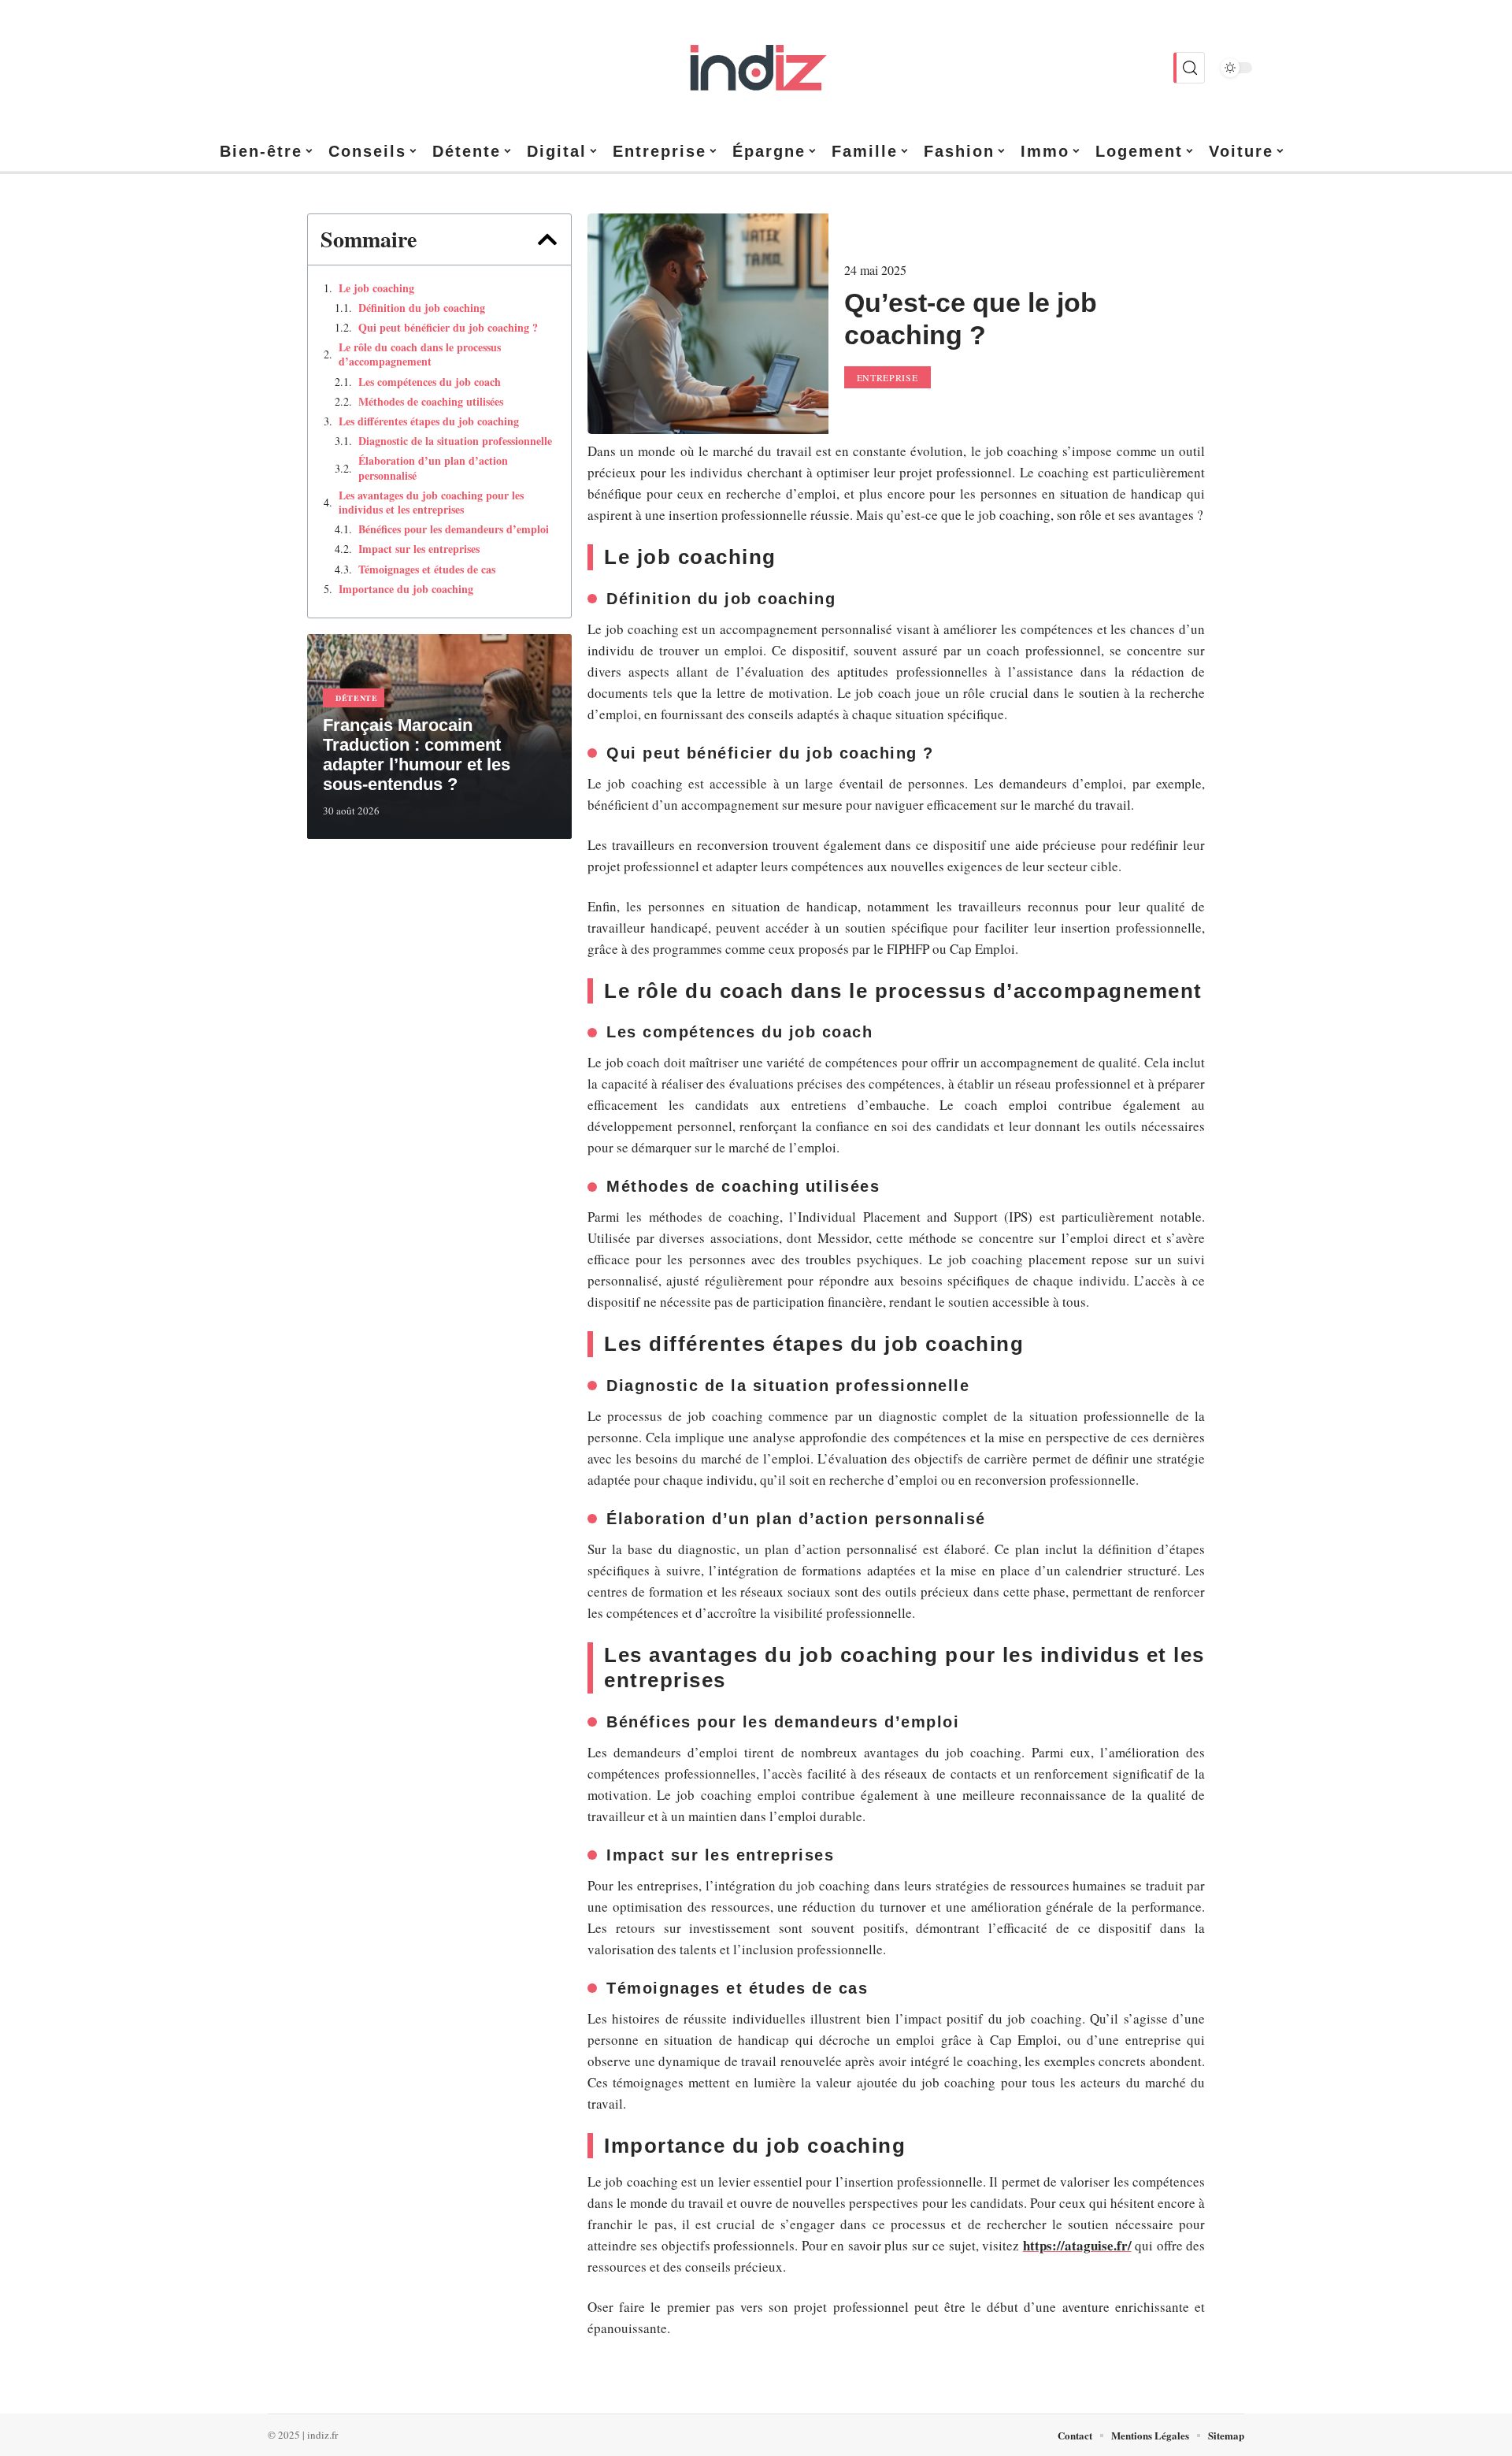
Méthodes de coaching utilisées (431, 402)
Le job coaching (376, 288)
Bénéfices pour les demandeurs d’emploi (454, 529)
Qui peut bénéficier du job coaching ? (448, 328)
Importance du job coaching (406, 589)
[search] (1189, 68)
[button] (547, 239)
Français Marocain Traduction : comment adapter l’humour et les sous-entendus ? (417, 755)
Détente (357, 698)
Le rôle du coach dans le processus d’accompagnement (420, 354)
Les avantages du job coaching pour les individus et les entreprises (431, 503)
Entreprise (888, 377)
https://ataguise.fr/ (1077, 2245)
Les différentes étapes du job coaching (429, 421)
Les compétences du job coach (430, 382)
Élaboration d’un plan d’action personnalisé (433, 468)
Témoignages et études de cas (427, 569)
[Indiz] (756, 68)
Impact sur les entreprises (419, 549)
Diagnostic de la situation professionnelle (455, 441)
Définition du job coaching (422, 308)
